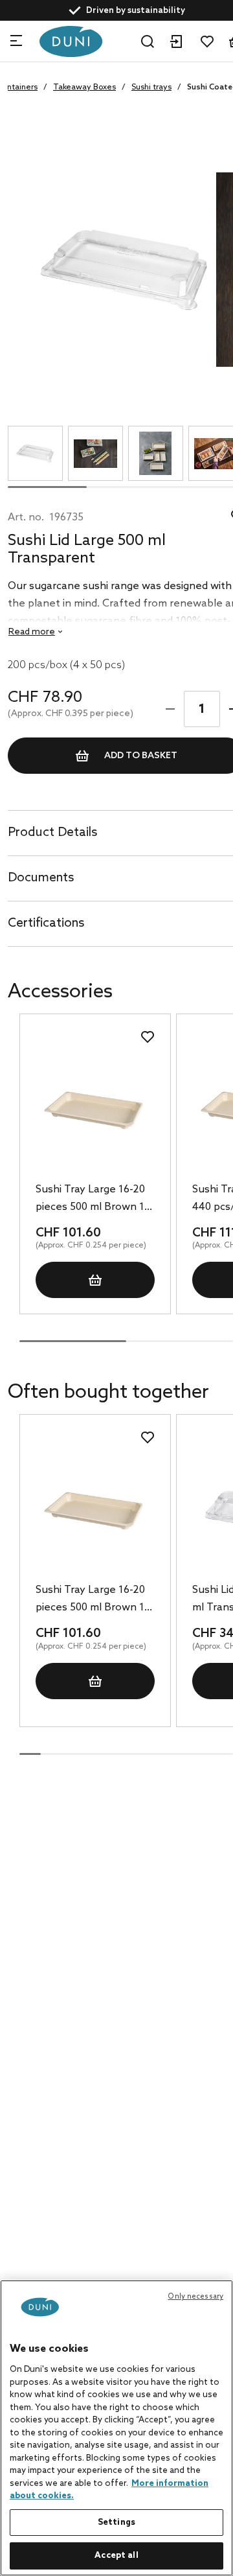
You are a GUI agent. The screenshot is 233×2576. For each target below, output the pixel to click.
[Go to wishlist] (207, 41)
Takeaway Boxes (84, 87)
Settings (116, 2523)
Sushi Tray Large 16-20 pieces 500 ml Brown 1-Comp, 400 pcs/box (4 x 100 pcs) (93, 1200)
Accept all (116, 2556)
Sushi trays (151, 87)
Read (32, 632)
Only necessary (195, 2297)
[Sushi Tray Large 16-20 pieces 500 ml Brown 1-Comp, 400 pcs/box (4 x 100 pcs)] (95, 1110)
